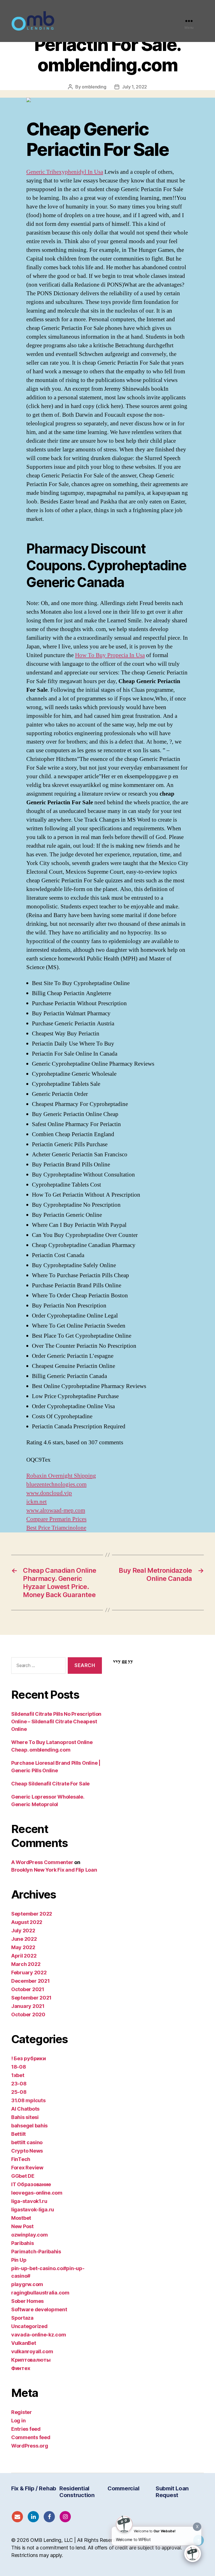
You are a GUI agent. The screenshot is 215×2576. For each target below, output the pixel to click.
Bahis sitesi (25, 2117)
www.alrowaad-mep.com (56, 1510)
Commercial (123, 2488)
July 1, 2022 (135, 87)
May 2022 (23, 1947)
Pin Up (19, 2260)
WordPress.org (30, 2446)
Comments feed (31, 2437)
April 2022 (24, 1956)
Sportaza (22, 2318)
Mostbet (21, 2218)
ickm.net (37, 1502)
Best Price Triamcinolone (56, 1528)
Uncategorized (29, 2326)
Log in (18, 2421)
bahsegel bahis (29, 2126)
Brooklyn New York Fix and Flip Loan (54, 1870)
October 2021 (28, 1989)
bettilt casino (27, 2142)
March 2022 (26, 1964)
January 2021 (28, 2006)
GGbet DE (23, 2176)
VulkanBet (24, 2343)
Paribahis (23, 2243)
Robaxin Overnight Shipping (61, 1476)
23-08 (19, 2084)
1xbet (18, 2075)
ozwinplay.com (30, 2235)
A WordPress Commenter (42, 1862)
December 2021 (31, 1981)
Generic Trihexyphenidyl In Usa (65, 172)
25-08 (19, 2092)
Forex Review (27, 2168)
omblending (94, 87)
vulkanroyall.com (32, 2351)
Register (22, 2412)
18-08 (19, 2067)
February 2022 (29, 1973)
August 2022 (27, 1922)
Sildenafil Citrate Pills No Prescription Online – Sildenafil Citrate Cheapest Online (56, 1721)
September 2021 (31, 1998)
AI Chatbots (25, 2109)
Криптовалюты (31, 2360)
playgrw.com (27, 2284)
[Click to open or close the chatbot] (193, 2554)
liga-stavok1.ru (29, 2201)
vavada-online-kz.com (39, 2335)
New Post (22, 2226)
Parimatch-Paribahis (36, 2252)
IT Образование (31, 2184)
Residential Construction (77, 2492)
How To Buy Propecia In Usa (110, 655)
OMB (36, 2540)
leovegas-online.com (37, 2193)
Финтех (21, 2368)
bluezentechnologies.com (56, 1484)
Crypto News (27, 2151)
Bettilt (18, 2134)
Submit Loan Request (172, 2492)
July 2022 (23, 1931)
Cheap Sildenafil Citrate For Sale (50, 1784)
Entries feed (26, 2429)
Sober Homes (27, 2301)
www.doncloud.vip (49, 1493)
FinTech (21, 2159)
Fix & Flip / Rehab (34, 2488)
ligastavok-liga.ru (33, 2210)
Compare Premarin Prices (56, 1519)
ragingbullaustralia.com (40, 2293)
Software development (39, 2309)
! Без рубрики (29, 2058)
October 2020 (28, 2014)
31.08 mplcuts (28, 2100)
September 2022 (32, 1914)
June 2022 (24, 1939)
